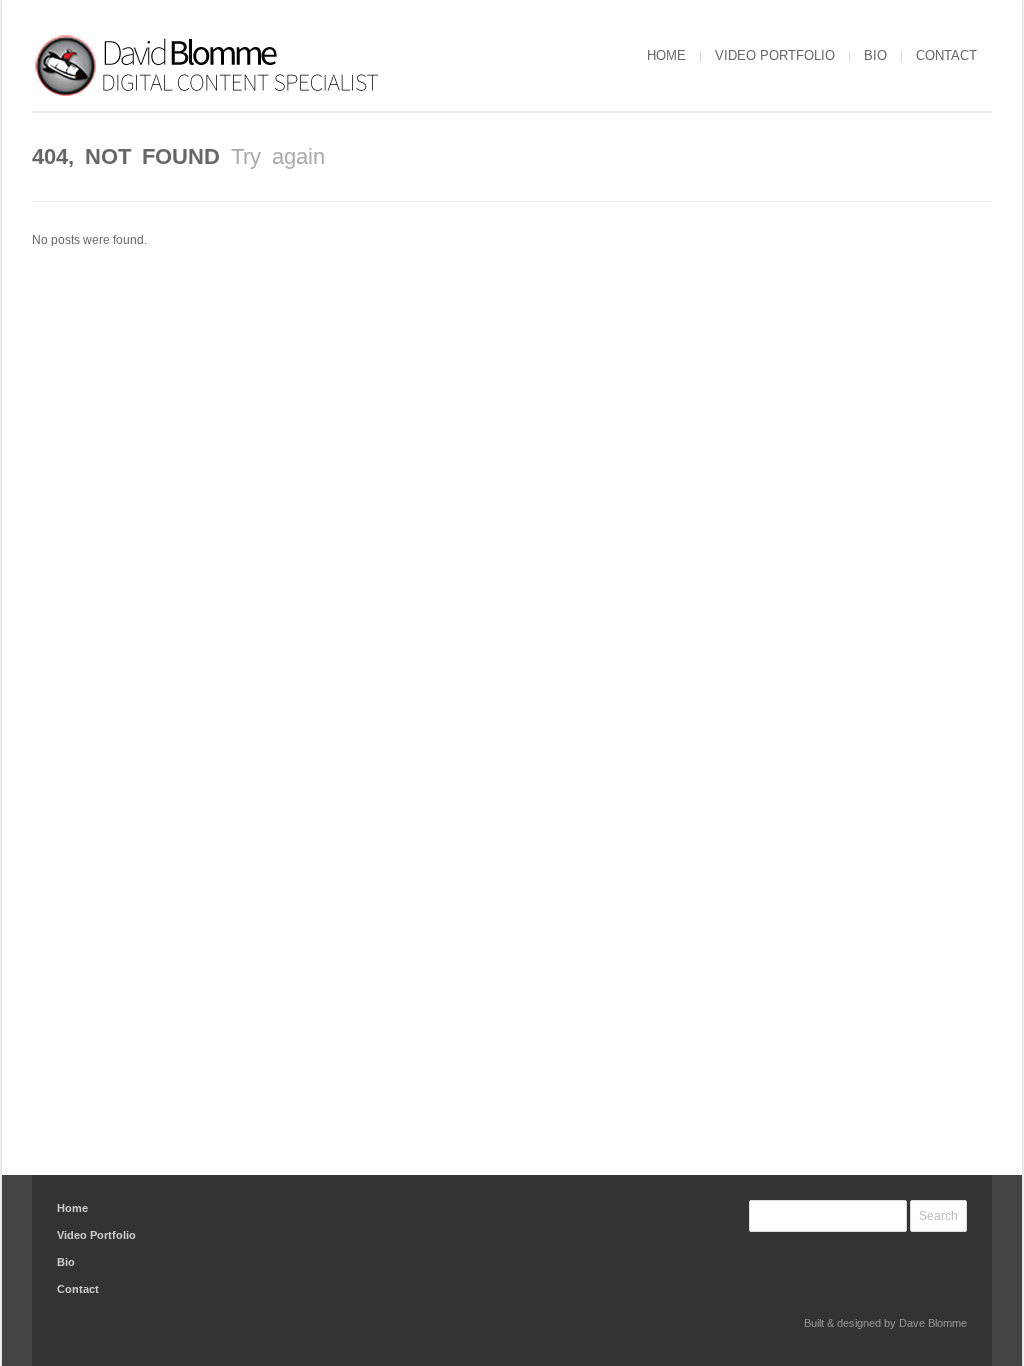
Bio (875, 55)
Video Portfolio (775, 55)
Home (666, 55)
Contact (946, 55)
